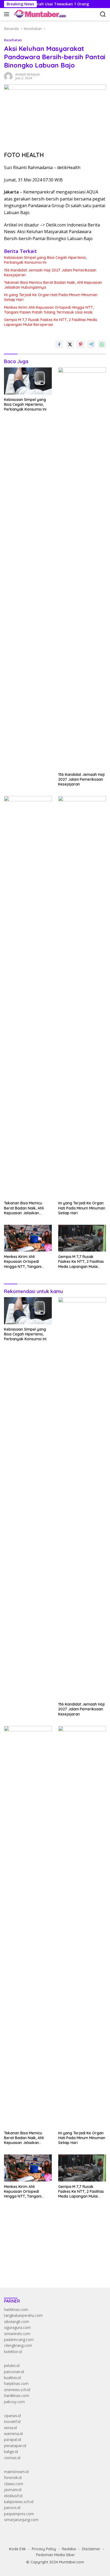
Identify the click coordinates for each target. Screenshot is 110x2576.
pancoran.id (14, 2372)
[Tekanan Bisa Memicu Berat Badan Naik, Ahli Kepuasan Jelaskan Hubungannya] (28, 997)
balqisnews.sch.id (19, 2502)
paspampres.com (19, 2514)
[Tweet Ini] (70, 344)
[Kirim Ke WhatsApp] (102, 344)
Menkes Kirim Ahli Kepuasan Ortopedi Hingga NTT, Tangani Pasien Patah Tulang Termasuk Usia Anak (49, 310)
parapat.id (13, 2439)
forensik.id (13, 2478)
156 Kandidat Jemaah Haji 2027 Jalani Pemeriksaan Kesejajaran (50, 273)
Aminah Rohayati (27, 74)
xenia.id (10, 2428)
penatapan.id (15, 2446)
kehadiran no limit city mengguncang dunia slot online (50, 2227)
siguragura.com (17, 2327)
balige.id (11, 2452)
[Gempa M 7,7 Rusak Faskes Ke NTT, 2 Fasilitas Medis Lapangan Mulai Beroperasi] (82, 1238)
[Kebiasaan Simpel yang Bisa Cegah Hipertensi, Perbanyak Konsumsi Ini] (28, 381)
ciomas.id (12, 2458)
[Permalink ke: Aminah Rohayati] (8, 76)
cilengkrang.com (18, 2345)
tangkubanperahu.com (23, 2315)
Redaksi (69, 2549)
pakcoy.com (14, 2402)
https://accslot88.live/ (22, 2271)
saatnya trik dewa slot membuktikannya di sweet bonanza (54, 2257)
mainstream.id (16, 2472)
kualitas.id (12, 2378)
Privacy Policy (44, 2549)
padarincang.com (19, 2339)
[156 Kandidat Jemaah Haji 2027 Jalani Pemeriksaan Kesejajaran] (82, 568)
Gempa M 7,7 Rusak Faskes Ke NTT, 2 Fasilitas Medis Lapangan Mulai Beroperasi (51, 322)
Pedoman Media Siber (56, 2555)
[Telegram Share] (91, 344)
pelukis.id (12, 2365)
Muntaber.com (72, 2562)
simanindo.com (17, 2334)
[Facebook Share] (59, 344)
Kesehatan (13, 40)
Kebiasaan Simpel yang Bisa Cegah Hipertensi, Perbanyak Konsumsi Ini (45, 260)
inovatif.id (12, 2421)
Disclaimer (91, 2549)
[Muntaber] (40, 14)
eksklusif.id (13, 2496)
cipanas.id (12, 2416)
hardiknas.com (17, 2396)
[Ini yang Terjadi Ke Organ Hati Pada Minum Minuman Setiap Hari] (82, 997)
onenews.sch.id (17, 2390)
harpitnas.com (16, 2383)
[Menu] (8, 14)
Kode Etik (17, 2549)
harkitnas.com (16, 2309)
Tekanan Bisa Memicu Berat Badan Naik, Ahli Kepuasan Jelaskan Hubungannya (53, 285)
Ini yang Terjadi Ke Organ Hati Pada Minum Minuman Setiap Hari (51, 297)
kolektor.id (13, 2352)
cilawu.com (14, 2484)
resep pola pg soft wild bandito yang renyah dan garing (51, 2251)
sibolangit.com (17, 2322)
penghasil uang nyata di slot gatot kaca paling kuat (48, 2233)
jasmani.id (13, 2490)
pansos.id (12, 2508)
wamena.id (13, 2434)
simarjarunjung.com (21, 2520)
